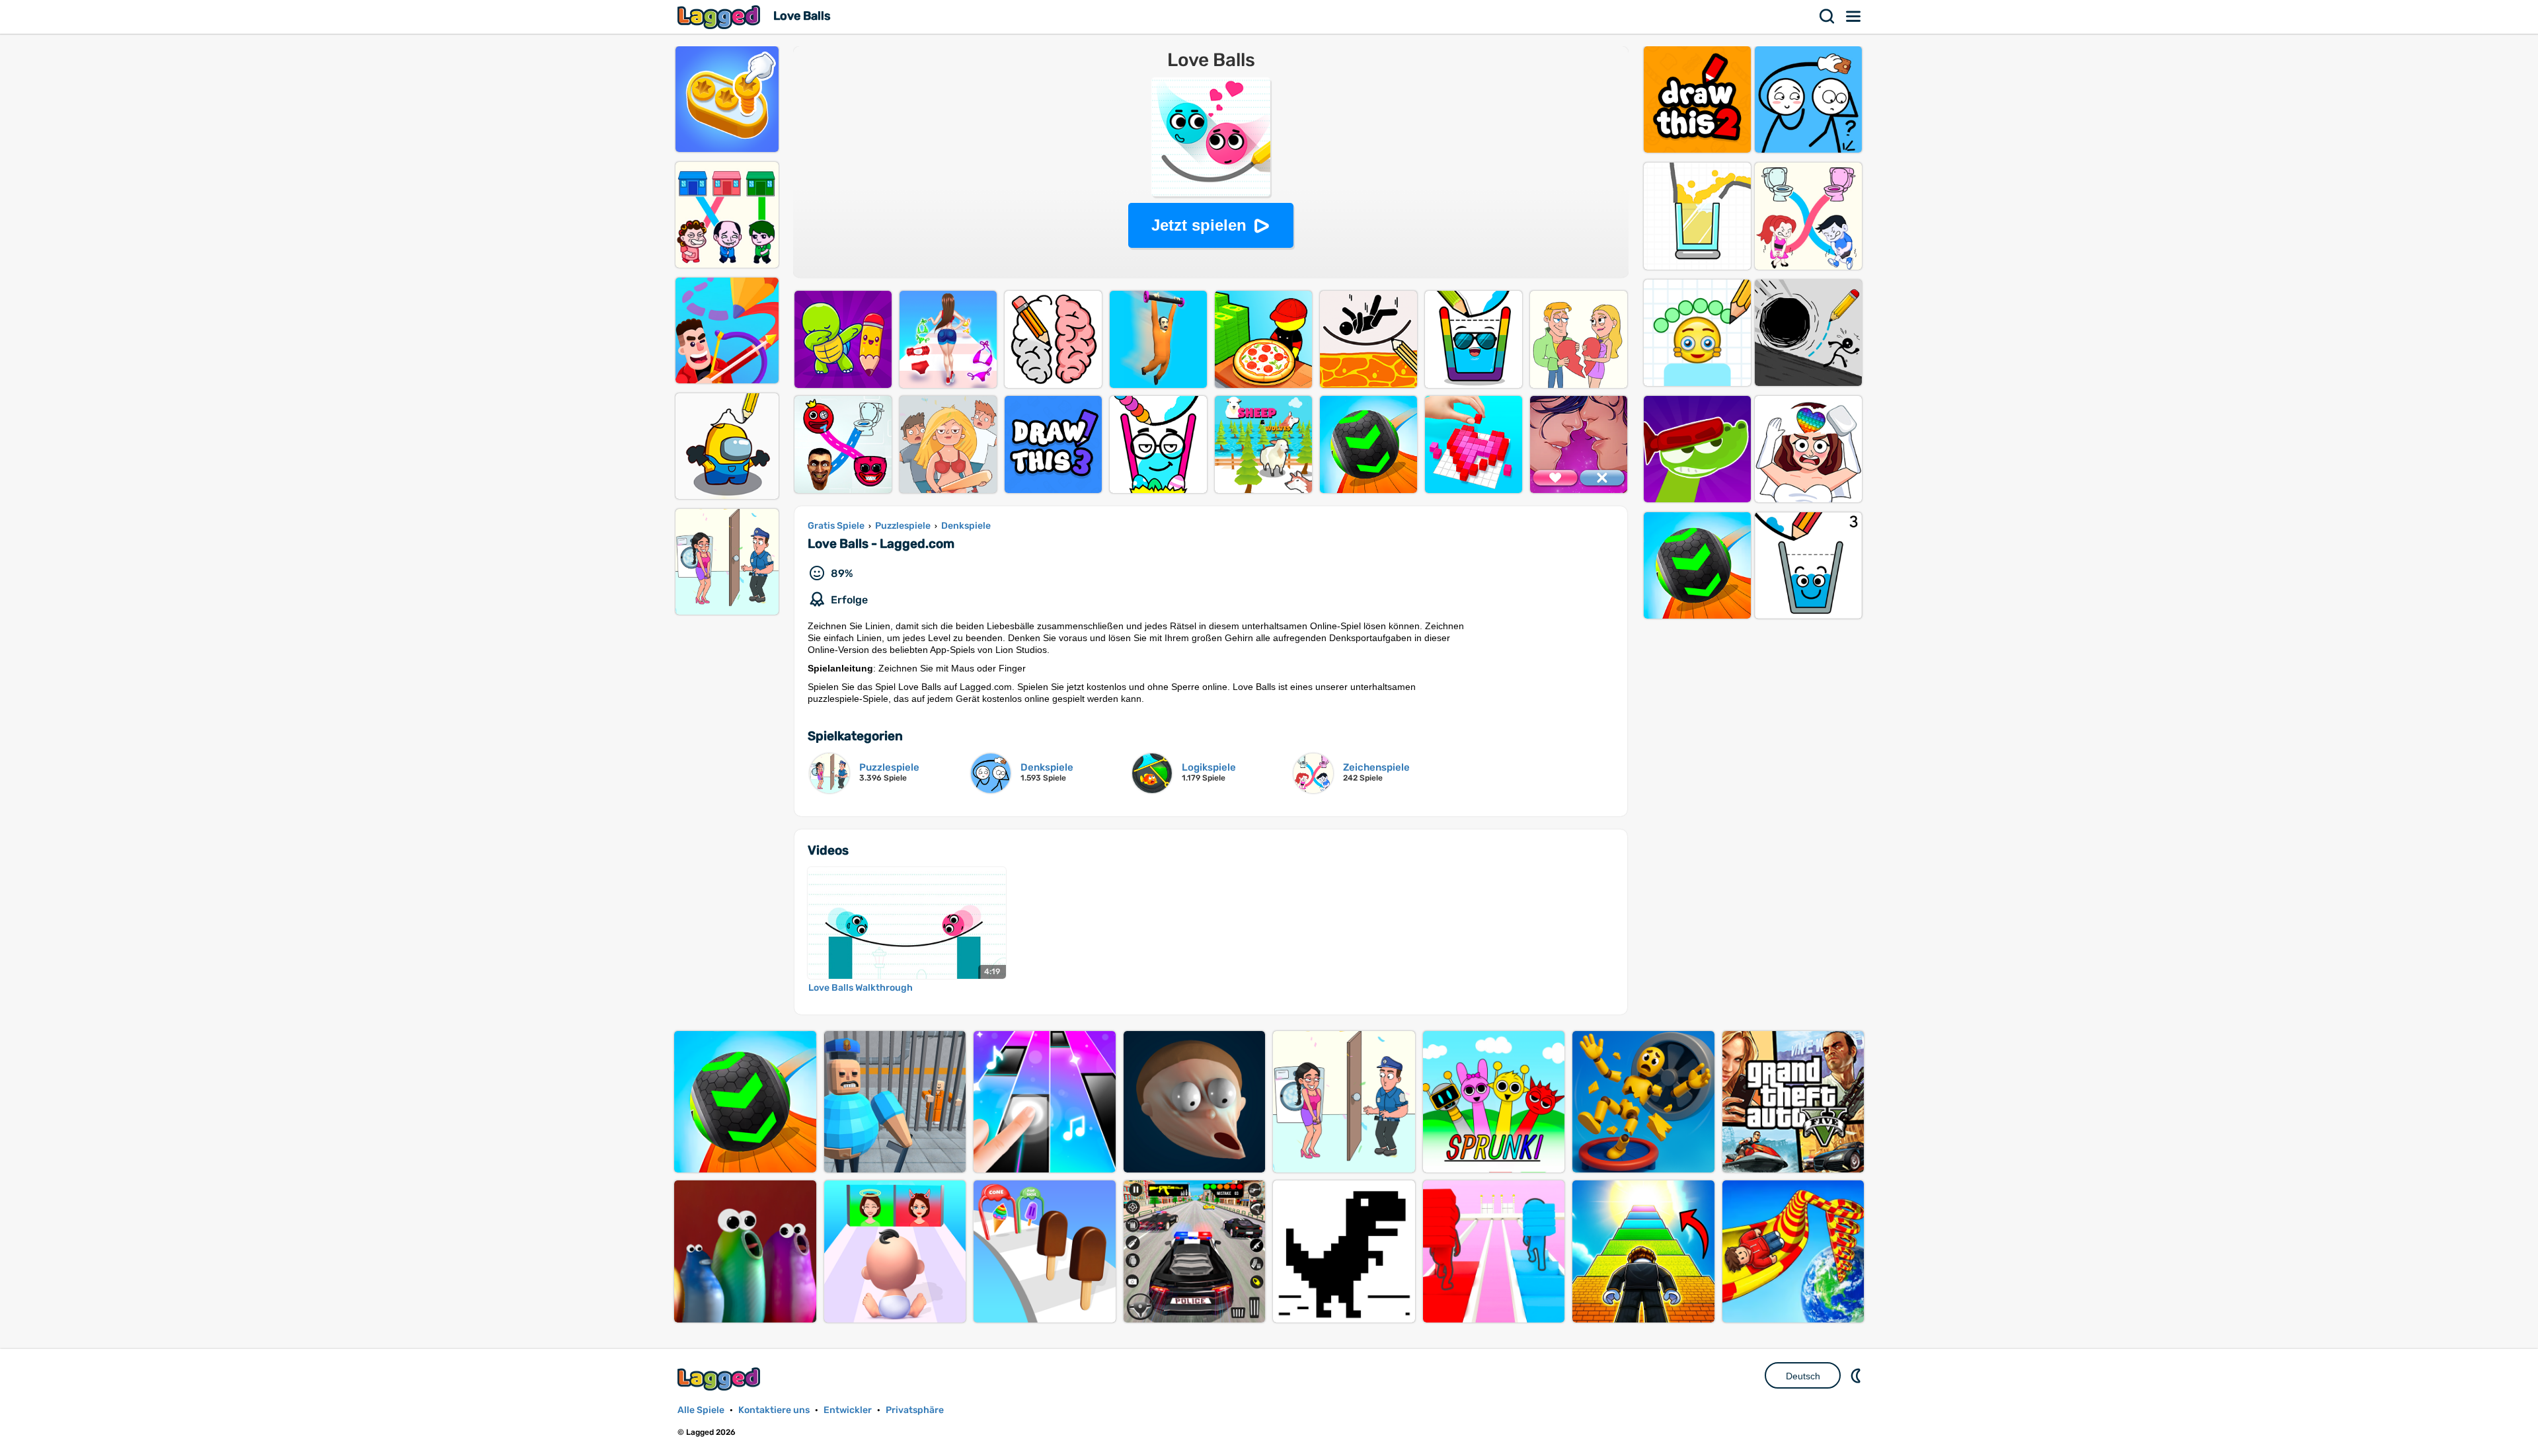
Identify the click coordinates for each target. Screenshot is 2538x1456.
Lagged (720, 17)
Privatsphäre (915, 1410)
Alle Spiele (701, 1410)
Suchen (1827, 17)
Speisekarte (1854, 17)
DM (1857, 1375)
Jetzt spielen (1199, 225)
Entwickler (848, 1410)
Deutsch (1803, 1376)
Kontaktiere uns (774, 1410)
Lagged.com (720, 1379)
